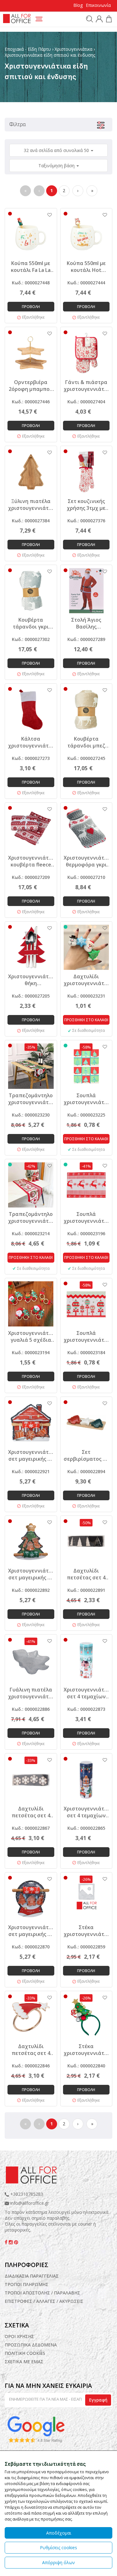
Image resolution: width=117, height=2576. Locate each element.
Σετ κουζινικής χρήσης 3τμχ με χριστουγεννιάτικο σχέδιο (86, 505)
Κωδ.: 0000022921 (31, 1471)
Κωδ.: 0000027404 (86, 402)
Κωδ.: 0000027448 (31, 283)
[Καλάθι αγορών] (108, 20)
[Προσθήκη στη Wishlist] (46, 215)
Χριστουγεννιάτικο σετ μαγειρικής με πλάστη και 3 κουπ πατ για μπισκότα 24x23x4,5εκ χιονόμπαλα (31, 1931)
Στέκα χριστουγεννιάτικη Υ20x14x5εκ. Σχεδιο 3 (86, 1931)
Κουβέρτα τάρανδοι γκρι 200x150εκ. (31, 623)
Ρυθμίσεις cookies (58, 2548)
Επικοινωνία (98, 5)
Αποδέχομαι (59, 2533)
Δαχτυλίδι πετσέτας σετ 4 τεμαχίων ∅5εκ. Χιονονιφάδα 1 (31, 1812)
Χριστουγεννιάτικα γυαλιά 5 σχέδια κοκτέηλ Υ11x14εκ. (31, 1336)
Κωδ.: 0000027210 (86, 877)
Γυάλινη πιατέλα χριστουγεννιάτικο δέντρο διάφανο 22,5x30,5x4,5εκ (31, 1693)
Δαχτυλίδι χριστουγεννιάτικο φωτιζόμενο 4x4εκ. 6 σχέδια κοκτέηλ (86, 980)
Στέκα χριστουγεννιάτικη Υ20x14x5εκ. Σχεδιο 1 (86, 2050)
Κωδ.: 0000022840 (86, 2066)
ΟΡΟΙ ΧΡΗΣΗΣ (19, 2336)
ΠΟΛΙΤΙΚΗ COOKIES (25, 2353)
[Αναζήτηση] (89, 19)
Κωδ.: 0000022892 (31, 1590)
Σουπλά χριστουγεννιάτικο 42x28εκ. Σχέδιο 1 (86, 1336)
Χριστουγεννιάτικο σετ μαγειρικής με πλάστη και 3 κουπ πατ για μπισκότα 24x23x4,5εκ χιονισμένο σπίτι (31, 1455)
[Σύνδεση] (98, 20)
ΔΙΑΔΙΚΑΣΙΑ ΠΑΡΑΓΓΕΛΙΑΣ (32, 2276)
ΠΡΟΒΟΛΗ (31, 307)
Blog (78, 5)
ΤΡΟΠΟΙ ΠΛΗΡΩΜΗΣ (27, 2284)
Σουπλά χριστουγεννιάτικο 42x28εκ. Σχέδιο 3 (86, 1099)
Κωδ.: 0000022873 (86, 1709)
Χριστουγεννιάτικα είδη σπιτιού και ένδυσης (50, 55)
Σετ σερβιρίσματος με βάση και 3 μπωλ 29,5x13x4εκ (86, 1455)
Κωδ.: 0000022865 (86, 1828)
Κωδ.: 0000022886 (31, 1709)
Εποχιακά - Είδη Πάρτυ (28, 49)
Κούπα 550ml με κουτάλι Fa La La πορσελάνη (31, 267)
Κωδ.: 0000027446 (31, 402)
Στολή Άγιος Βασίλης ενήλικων (86, 623)
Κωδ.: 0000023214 (31, 1233)
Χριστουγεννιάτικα (73, 49)
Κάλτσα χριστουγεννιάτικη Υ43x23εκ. (31, 742)
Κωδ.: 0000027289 (86, 639)
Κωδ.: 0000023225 (86, 1115)
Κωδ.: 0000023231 (86, 996)
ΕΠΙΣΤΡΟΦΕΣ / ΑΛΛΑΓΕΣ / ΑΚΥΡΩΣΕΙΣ (44, 2301)
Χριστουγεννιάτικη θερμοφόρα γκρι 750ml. (86, 861)
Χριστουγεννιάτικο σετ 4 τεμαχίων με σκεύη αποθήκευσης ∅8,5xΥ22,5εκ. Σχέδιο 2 (86, 1693)
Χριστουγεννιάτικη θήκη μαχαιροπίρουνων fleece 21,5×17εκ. (31, 980)
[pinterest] (16, 2242)
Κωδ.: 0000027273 (31, 758)
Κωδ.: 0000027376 (86, 521)
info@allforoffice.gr (30, 2203)
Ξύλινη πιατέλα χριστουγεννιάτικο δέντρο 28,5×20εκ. (31, 505)
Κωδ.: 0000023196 (86, 1233)
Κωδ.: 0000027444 (86, 283)
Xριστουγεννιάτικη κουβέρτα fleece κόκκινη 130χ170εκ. (31, 861)
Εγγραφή (98, 2400)
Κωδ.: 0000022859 (86, 1947)
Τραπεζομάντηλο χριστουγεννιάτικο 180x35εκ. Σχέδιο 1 (31, 1217)
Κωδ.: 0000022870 (31, 1947)
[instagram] (11, 2242)
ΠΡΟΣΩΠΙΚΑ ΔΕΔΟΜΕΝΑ (31, 2345)
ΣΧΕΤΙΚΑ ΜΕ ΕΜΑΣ (24, 2362)
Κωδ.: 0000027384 (31, 521)
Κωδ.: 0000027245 (86, 758)
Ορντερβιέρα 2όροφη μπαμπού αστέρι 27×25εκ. (31, 386)
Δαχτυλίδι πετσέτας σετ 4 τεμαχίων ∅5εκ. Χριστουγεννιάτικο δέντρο (86, 1574)
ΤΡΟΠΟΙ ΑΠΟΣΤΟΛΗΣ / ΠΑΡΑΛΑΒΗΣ (42, 2293)
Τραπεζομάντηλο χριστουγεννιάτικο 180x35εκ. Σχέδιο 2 (31, 1099)
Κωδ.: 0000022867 (31, 1828)
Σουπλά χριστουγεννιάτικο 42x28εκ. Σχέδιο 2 (86, 1217)
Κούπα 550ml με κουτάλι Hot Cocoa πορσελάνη (86, 267)
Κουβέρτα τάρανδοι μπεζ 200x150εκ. (86, 742)
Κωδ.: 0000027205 (31, 996)
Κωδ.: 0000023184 (86, 1352)
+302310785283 (26, 2194)
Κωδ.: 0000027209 (31, 877)
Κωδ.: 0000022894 (86, 1471)
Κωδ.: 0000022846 (31, 2066)
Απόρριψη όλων (58, 2562)
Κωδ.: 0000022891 (86, 1590)
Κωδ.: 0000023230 (31, 1115)
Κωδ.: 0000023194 (31, 1352)
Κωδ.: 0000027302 (31, 639)
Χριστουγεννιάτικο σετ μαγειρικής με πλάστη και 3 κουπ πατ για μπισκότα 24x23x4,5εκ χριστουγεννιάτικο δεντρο (31, 1574)
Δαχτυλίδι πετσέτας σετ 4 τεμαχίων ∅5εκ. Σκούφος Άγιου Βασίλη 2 (31, 2050)
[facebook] (7, 2242)
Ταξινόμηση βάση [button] (57, 166)
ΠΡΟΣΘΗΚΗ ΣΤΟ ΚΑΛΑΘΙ (86, 1020)
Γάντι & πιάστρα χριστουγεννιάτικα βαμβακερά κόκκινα (86, 386)
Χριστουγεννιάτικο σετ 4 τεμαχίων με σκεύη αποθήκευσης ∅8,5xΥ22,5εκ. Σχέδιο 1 (86, 1812)
